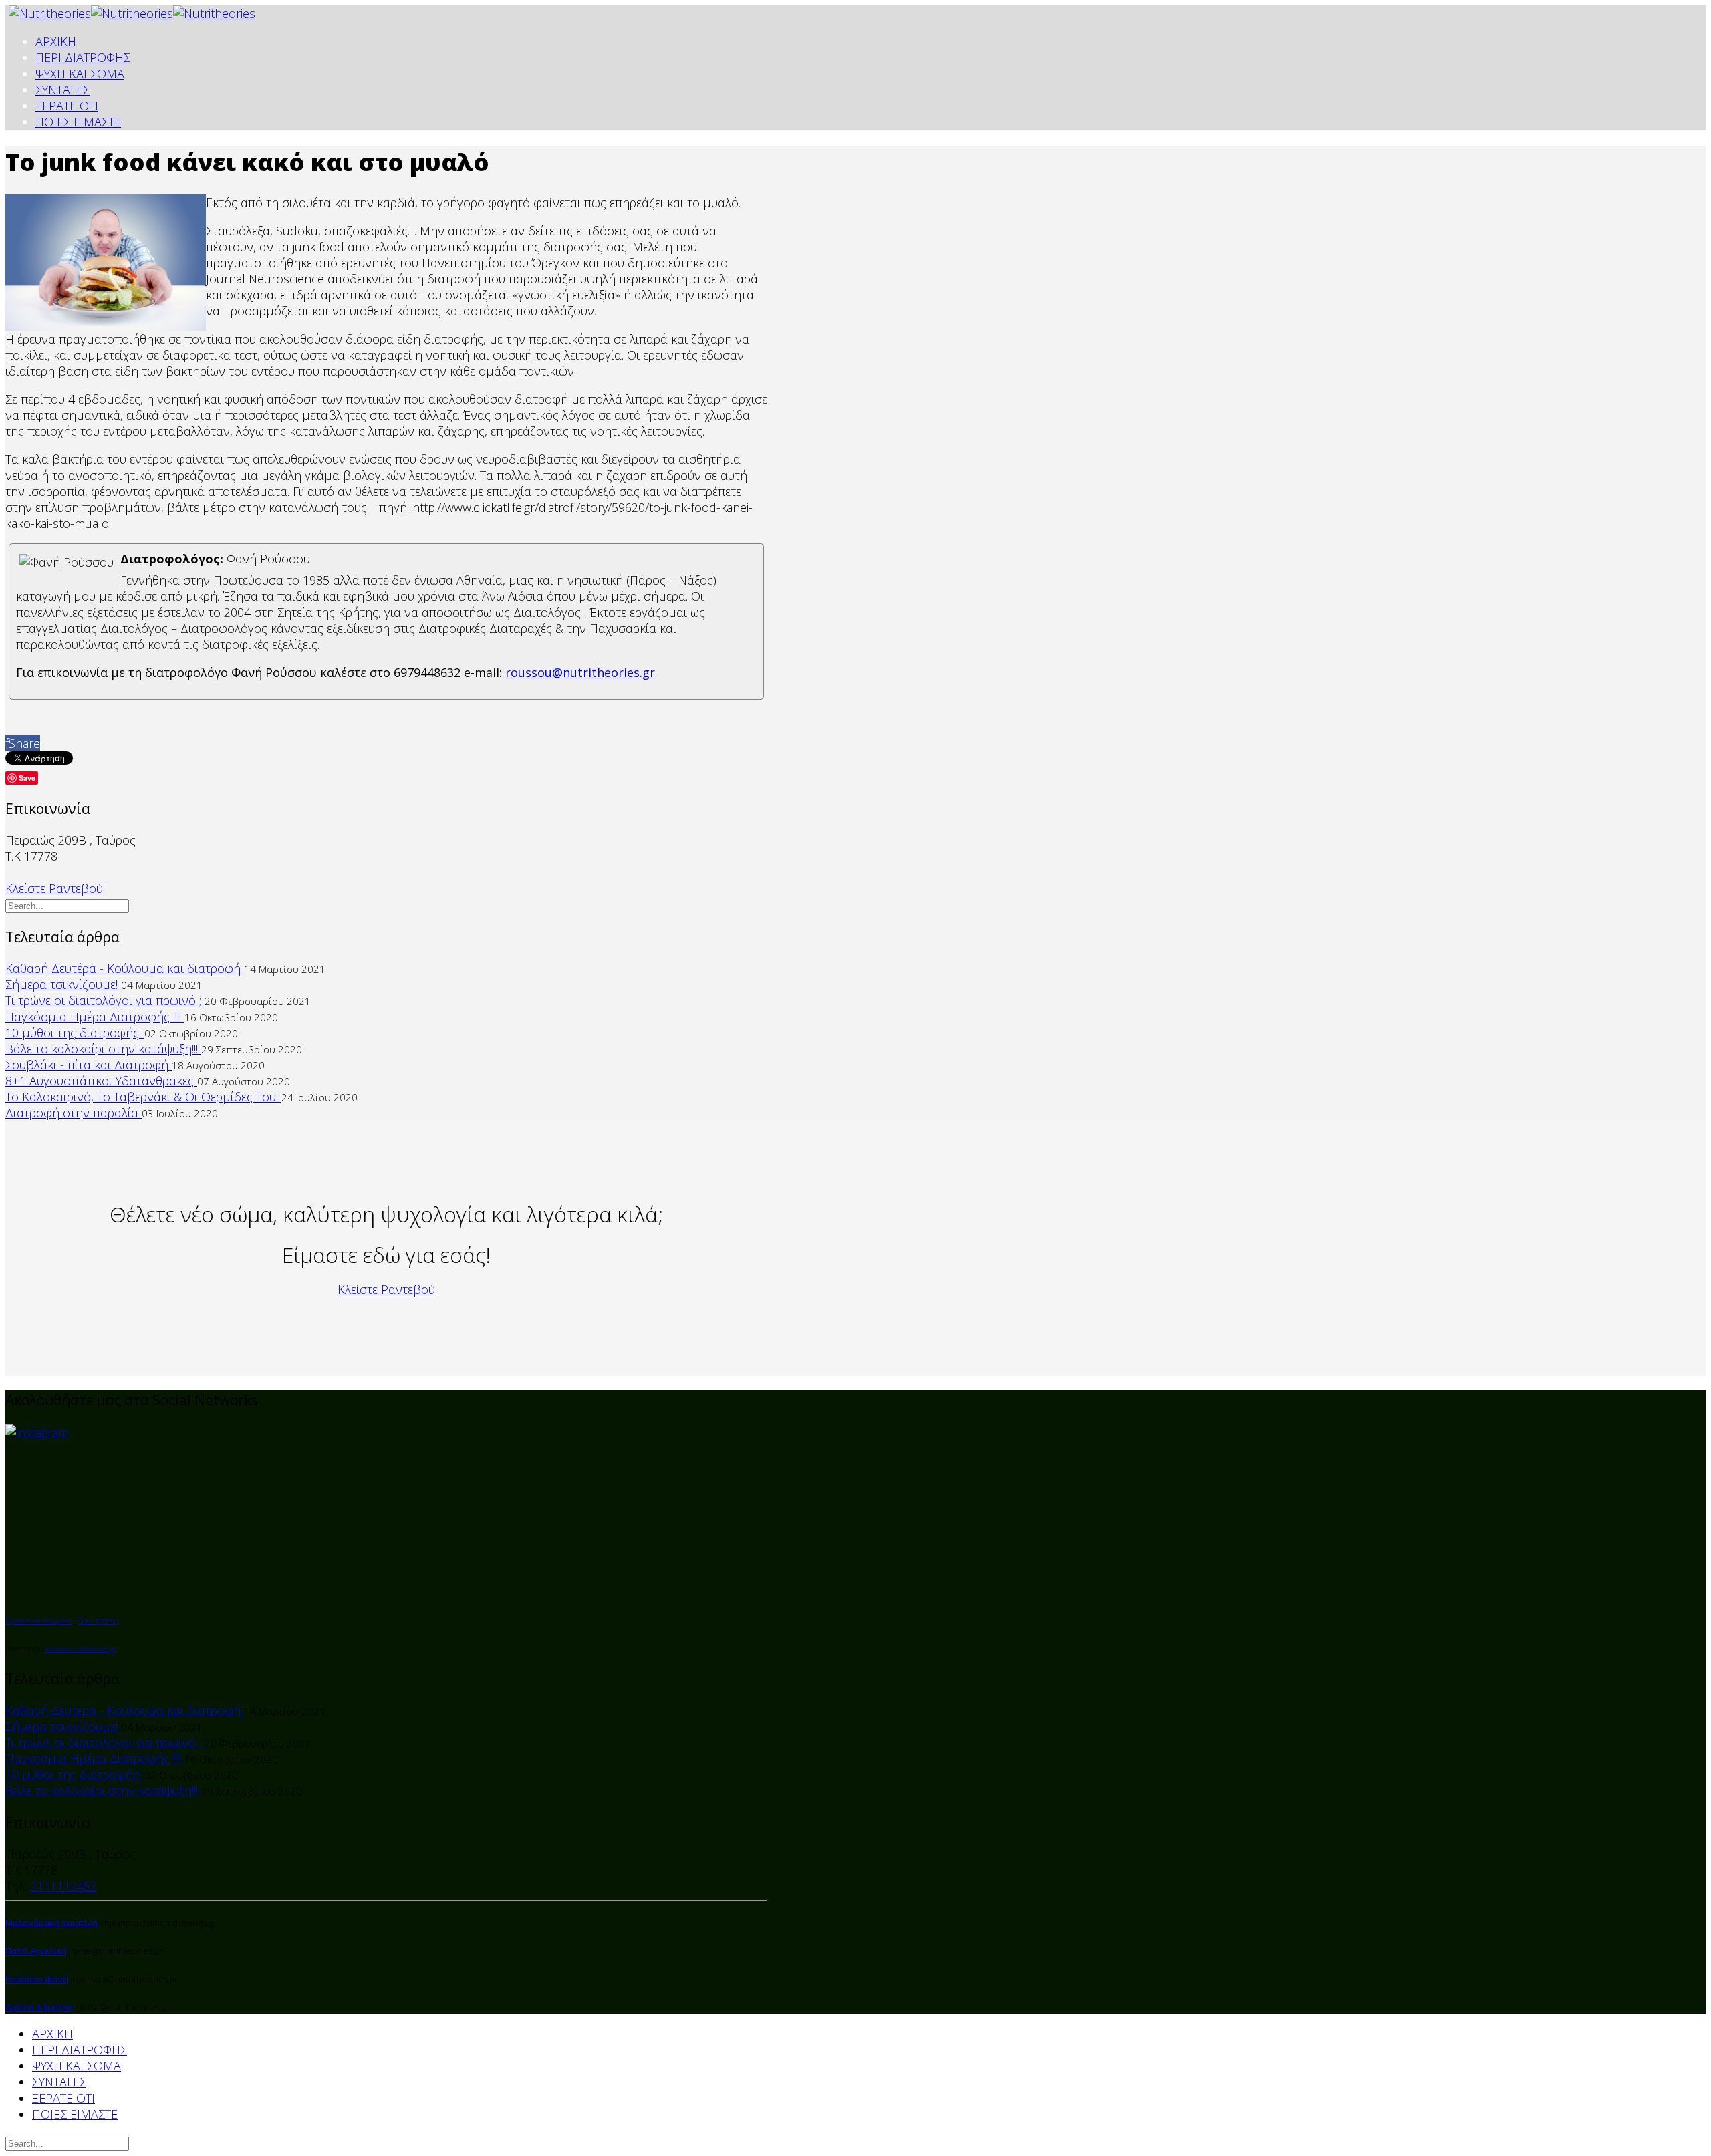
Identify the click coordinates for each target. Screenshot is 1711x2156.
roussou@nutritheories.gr (580, 672)
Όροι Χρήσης (98, 1621)
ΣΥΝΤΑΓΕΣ (62, 90)
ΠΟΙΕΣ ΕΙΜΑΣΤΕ (78, 122)
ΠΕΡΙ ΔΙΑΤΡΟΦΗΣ (83, 57)
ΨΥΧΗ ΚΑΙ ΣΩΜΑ (80, 74)
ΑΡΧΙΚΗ (56, 41)
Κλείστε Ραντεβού (54, 888)
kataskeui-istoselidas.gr (81, 1649)
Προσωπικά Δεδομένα (38, 1621)
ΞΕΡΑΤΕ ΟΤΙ (67, 106)
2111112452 (63, 1886)
